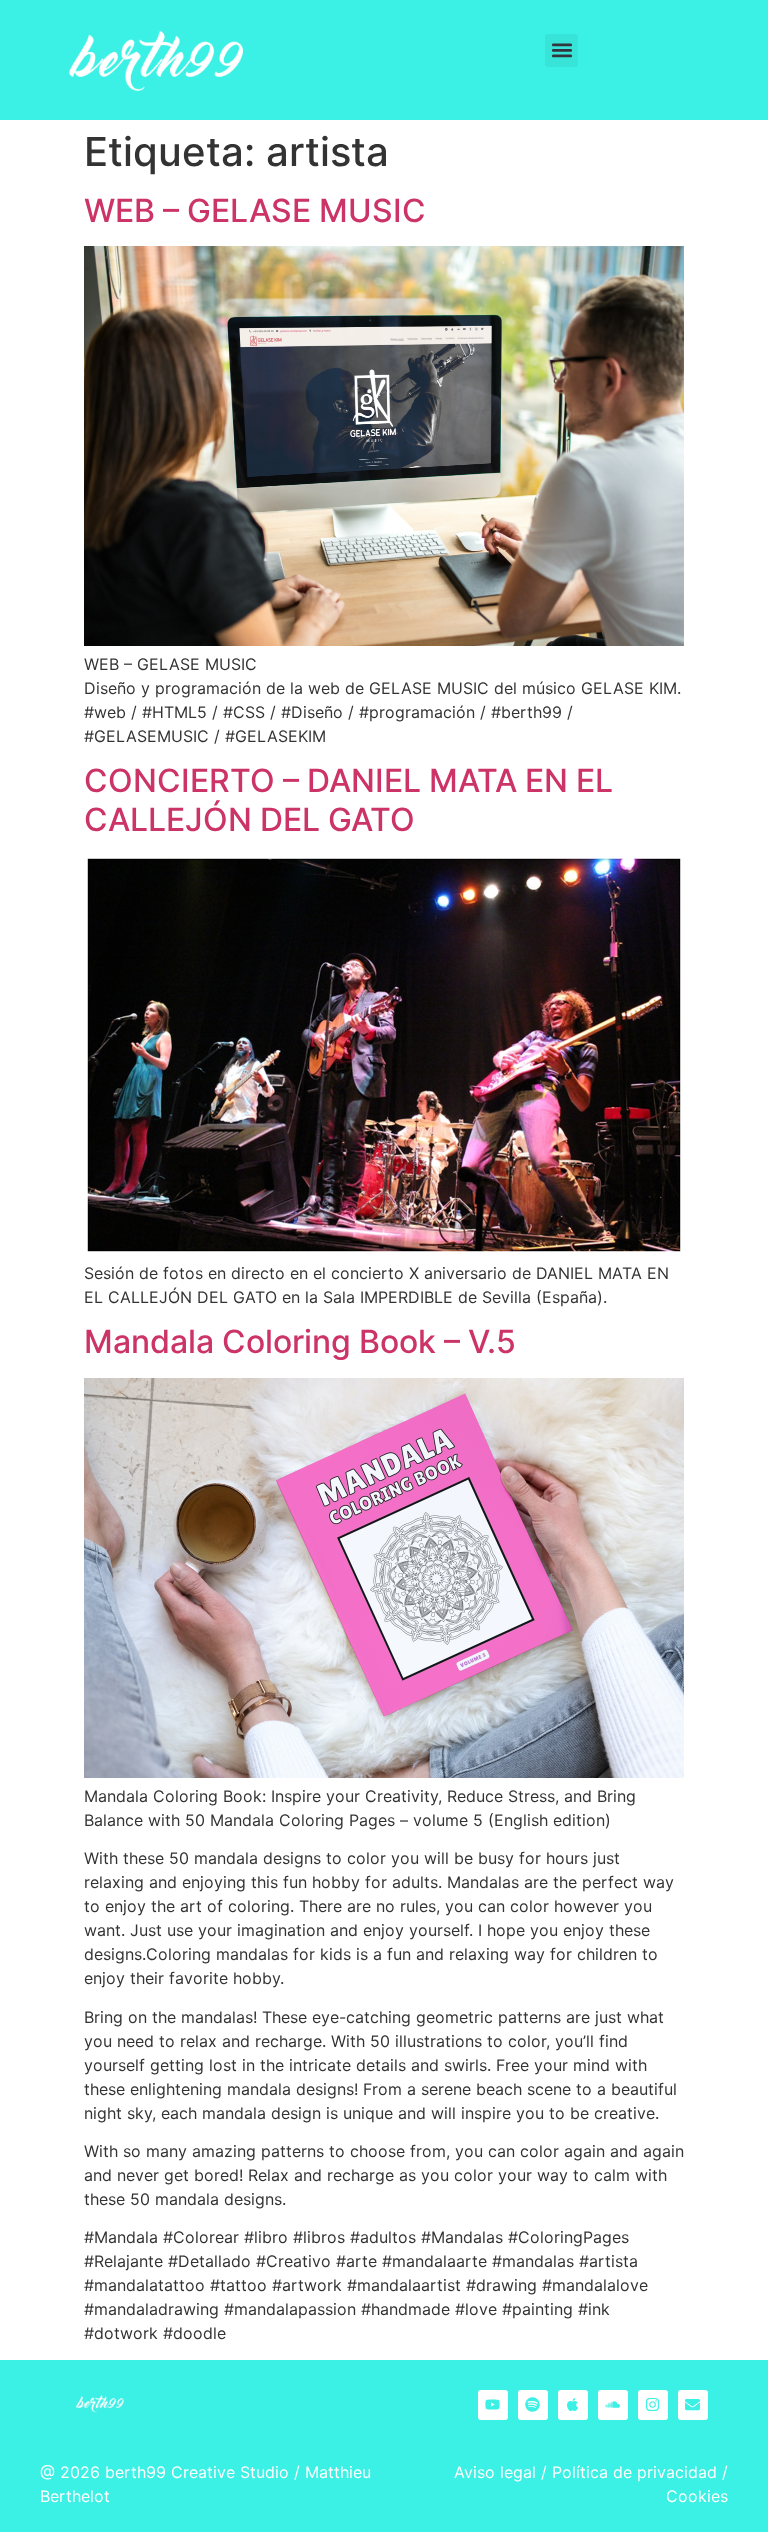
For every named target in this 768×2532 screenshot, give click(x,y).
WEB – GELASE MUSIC (255, 210)
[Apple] (573, 2405)
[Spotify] (533, 2405)
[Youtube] (493, 2405)
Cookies (697, 2496)
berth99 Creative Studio (197, 2472)
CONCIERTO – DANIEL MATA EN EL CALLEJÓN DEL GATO (348, 799)
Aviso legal (495, 2472)
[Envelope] (693, 2405)
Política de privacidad (634, 2472)
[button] (561, 50)
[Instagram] (653, 2405)
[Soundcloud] (613, 2405)
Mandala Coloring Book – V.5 (300, 1341)
